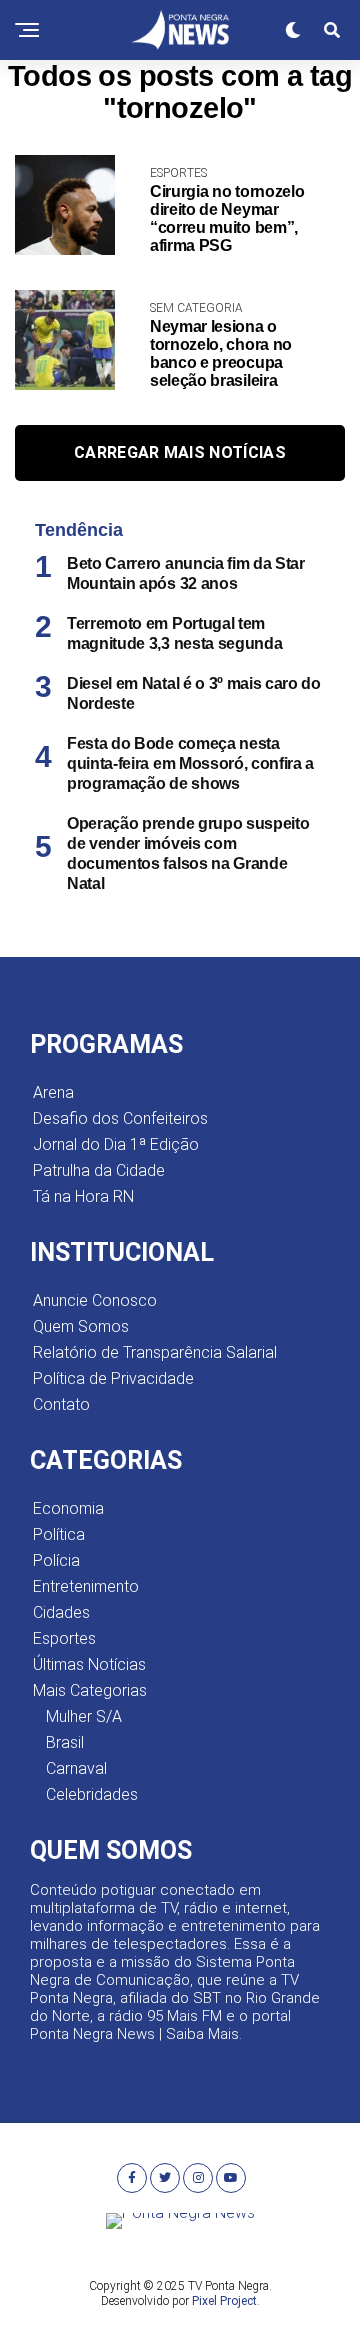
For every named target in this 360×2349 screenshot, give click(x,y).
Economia (68, 1508)
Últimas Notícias (89, 1664)
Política (59, 1534)
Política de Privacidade (113, 1378)
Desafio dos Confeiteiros (120, 1118)
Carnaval (76, 1768)
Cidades (61, 1612)
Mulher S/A (84, 1716)
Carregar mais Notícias (180, 452)
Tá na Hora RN (83, 1196)
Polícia (56, 1560)
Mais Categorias (90, 1690)
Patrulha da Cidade (99, 1170)
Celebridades (92, 1794)
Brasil (65, 1742)
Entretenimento (86, 1586)
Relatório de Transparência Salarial (155, 1352)
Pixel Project (224, 2301)
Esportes (64, 1638)
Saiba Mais (202, 2034)
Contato (61, 1404)
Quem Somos (81, 1326)
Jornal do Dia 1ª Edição (116, 1144)
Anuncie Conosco (95, 1300)
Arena (53, 1092)
